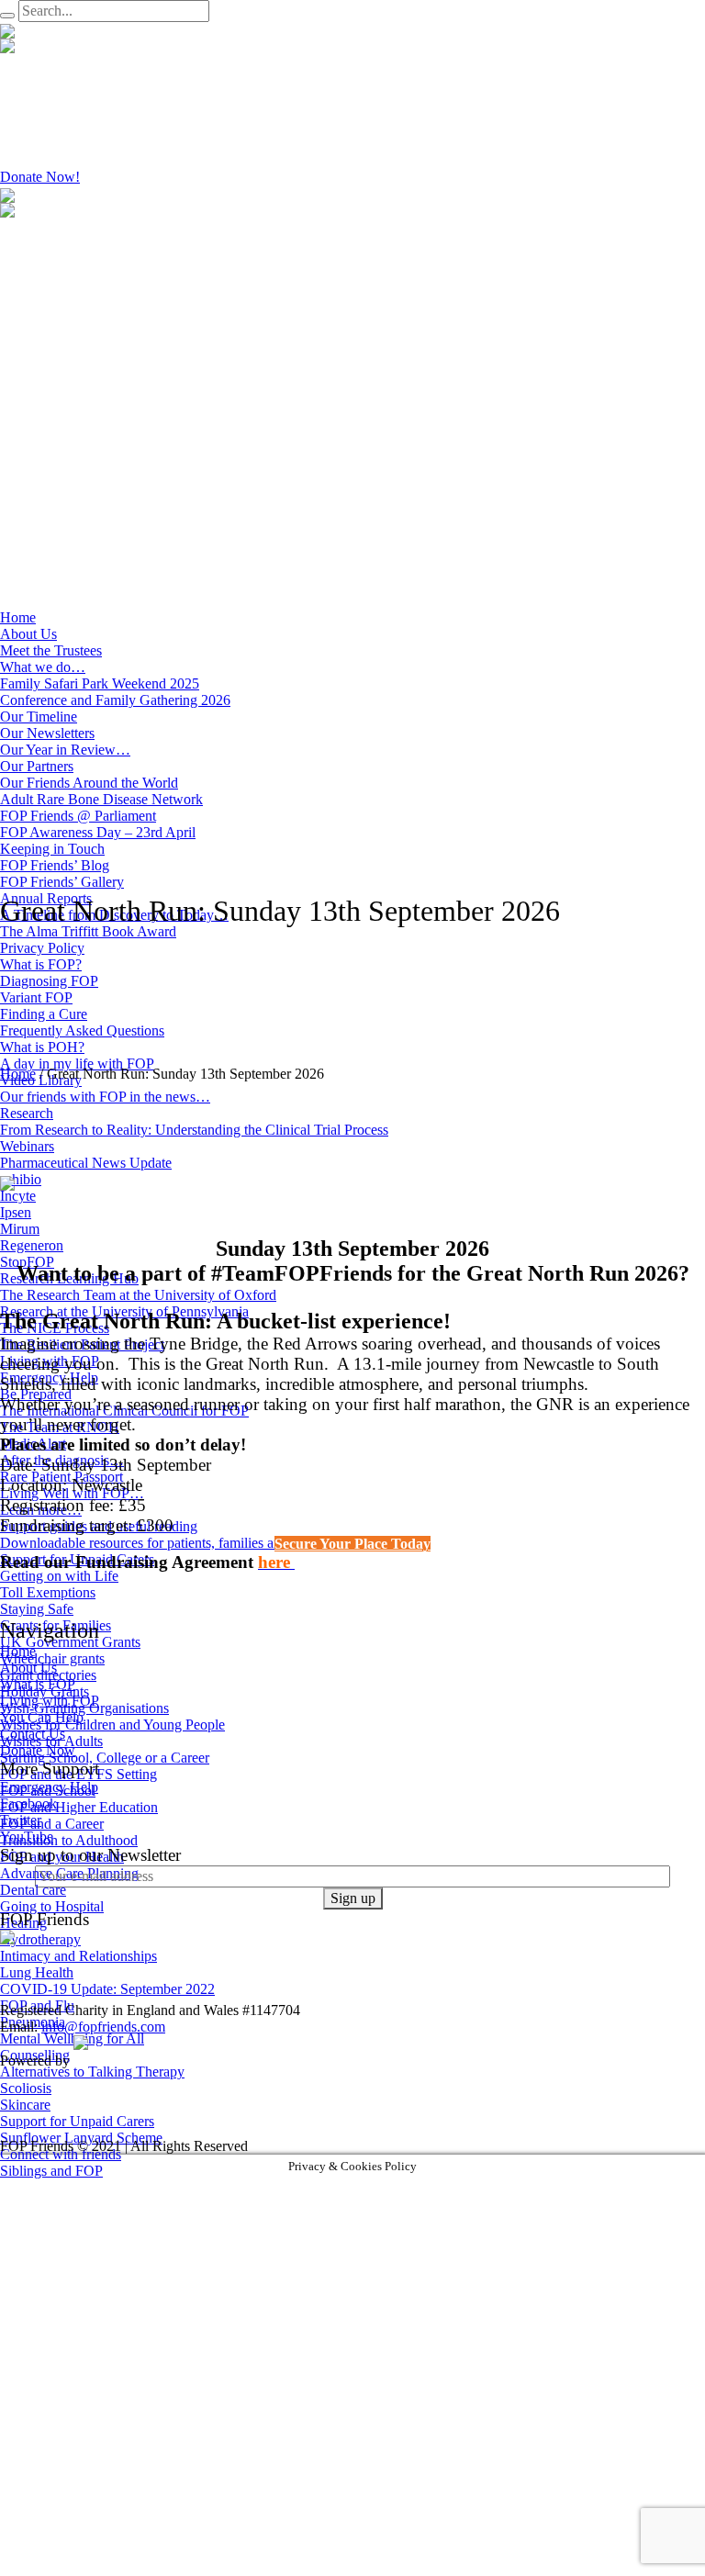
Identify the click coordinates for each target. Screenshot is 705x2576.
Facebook (28, 1803)
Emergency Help (49, 1787)
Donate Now (38, 1750)
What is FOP (38, 1684)
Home (18, 1074)
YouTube (27, 1837)
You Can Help (42, 1717)
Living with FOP (50, 1701)
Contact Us (33, 1734)
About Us (28, 1668)
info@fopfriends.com (103, 2027)
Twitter (21, 1820)
